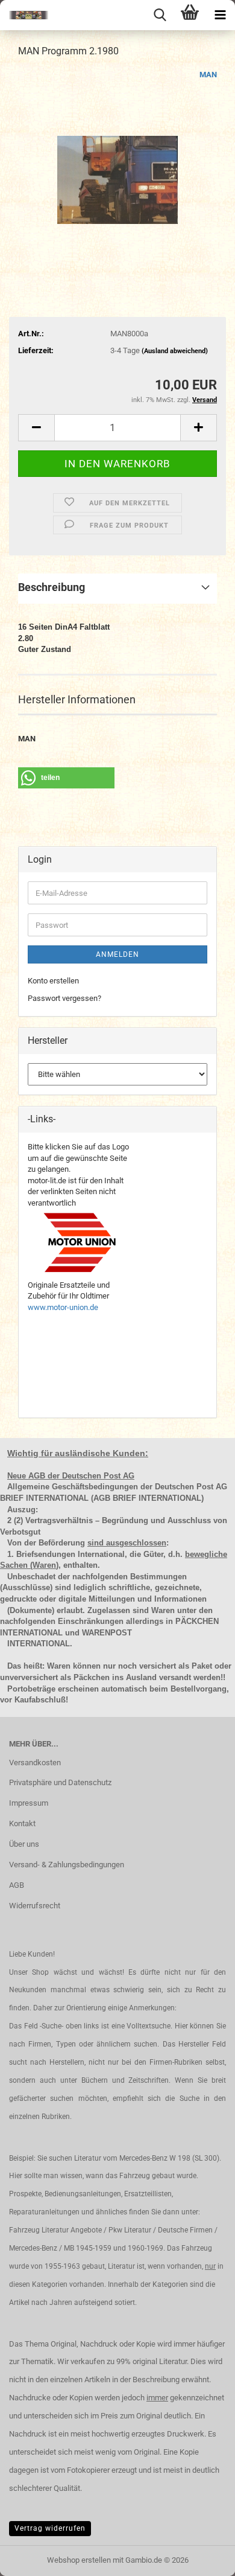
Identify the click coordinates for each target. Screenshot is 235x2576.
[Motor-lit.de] (24, 15)
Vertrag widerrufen (50, 2528)
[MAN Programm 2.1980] (117, 159)
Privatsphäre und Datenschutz (60, 1782)
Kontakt (22, 1823)
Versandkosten (35, 1763)
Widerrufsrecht (35, 1906)
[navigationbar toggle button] (220, 15)
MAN (208, 75)
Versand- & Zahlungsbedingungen (67, 1865)
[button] (36, 428)
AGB (17, 1885)
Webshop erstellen (79, 2560)
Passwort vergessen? (64, 998)
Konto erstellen (53, 981)
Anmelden (117, 954)
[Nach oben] (202, 2558)
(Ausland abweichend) (175, 351)
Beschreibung (52, 587)
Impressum (29, 1803)
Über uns (24, 1844)
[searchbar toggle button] (160, 15)
